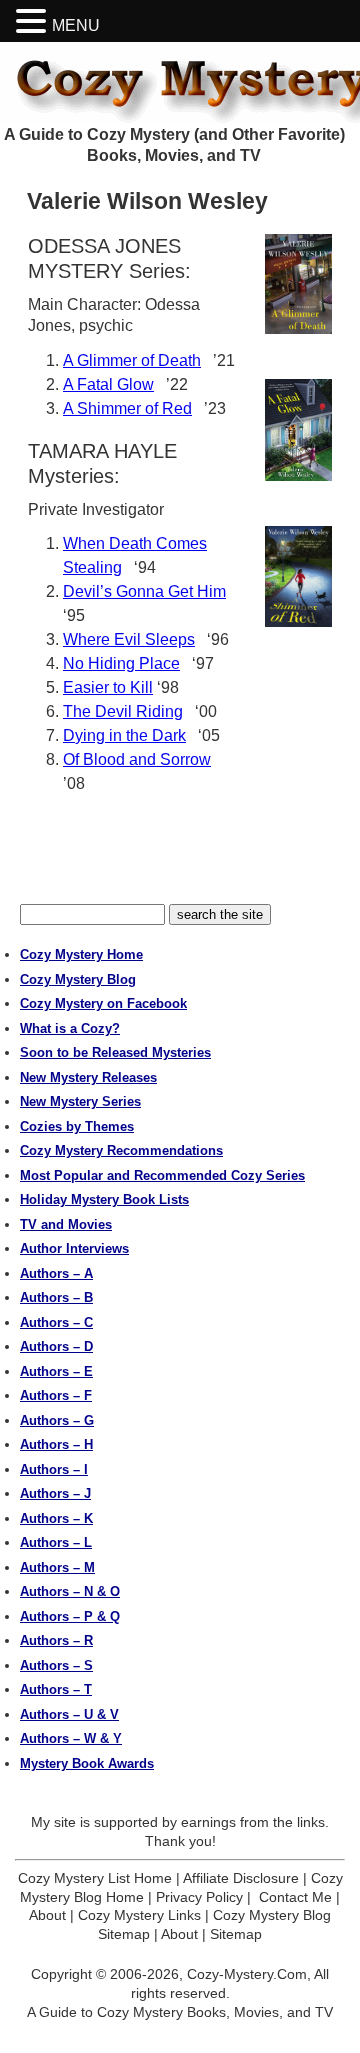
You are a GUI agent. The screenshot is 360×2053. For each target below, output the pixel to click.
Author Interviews (74, 1248)
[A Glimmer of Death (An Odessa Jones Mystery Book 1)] (298, 284)
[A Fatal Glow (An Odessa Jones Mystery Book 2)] (298, 430)
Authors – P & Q (70, 1616)
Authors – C (56, 1322)
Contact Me (295, 1897)
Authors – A (56, 1273)
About (47, 1915)
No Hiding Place (121, 663)
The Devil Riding (123, 711)
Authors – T (56, 1689)
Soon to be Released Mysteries (115, 1052)
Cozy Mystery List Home (95, 1878)
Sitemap (236, 1934)
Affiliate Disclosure (241, 1878)
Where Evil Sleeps (129, 639)
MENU (76, 25)
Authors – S (56, 1665)
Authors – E (56, 1371)
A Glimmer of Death (132, 360)
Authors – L (56, 1542)
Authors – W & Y (71, 1738)
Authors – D (56, 1346)
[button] (34, 21)
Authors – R (56, 1640)
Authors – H (56, 1444)
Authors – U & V (69, 1714)
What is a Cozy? (70, 1028)
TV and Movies (66, 1224)
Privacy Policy (199, 1897)
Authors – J (55, 1493)
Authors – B (56, 1297)
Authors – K (56, 1518)
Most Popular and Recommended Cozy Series (162, 1175)
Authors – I (54, 1469)
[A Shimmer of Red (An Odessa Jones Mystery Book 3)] (298, 576)
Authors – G (57, 1420)
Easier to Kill (108, 687)
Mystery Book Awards (87, 1763)
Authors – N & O (70, 1591)
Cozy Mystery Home (81, 954)
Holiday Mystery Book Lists (104, 1199)
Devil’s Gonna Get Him (144, 591)
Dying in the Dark (124, 735)
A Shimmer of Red (127, 408)
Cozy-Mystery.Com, (249, 1974)
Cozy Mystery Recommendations (121, 1150)
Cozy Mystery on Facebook (103, 1003)
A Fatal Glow (108, 384)
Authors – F (56, 1395)
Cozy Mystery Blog (78, 979)
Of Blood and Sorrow (137, 759)
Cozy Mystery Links (139, 1915)
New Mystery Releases (88, 1077)
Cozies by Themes (77, 1126)
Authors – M (57, 1567)
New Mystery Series (80, 1101)
